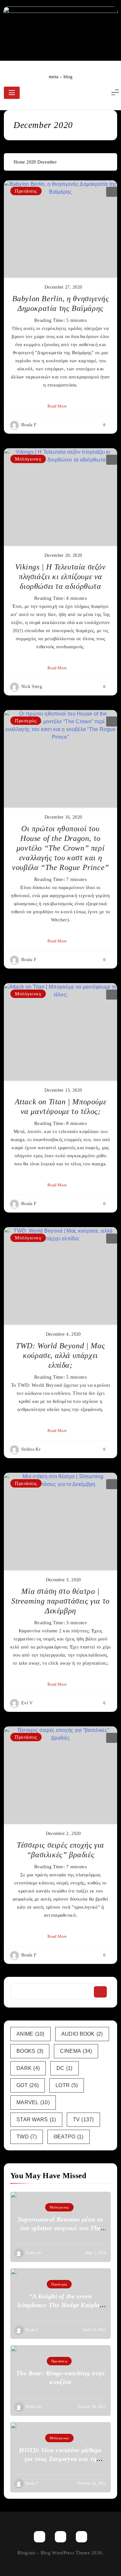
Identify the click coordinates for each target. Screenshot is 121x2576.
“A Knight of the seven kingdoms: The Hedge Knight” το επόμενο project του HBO (60, 2305)
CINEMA (76, 2051)
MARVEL (33, 2102)
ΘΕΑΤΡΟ (69, 2137)
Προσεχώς (26, 721)
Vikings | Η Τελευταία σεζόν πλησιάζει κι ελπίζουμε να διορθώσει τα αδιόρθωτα (60, 577)
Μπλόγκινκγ (28, 459)
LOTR (67, 2085)
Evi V (27, 1703)
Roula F (29, 425)
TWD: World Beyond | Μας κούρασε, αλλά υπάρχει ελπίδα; (60, 1355)
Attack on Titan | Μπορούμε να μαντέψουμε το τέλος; (61, 1107)
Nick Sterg (32, 687)
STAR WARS (36, 2120)
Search (100, 1992)
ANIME (30, 2034)
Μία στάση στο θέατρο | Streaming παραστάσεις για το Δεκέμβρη (60, 1601)
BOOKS (30, 2051)
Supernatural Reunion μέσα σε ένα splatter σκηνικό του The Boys (60, 2228)
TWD (27, 2137)
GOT (28, 2085)
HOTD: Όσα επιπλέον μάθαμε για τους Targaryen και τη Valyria (60, 2459)
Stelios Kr (31, 1449)
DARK (28, 2068)
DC (65, 2068)
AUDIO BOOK (82, 2034)
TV (83, 2120)
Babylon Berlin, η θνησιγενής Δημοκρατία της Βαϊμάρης (61, 303)
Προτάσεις (26, 191)
